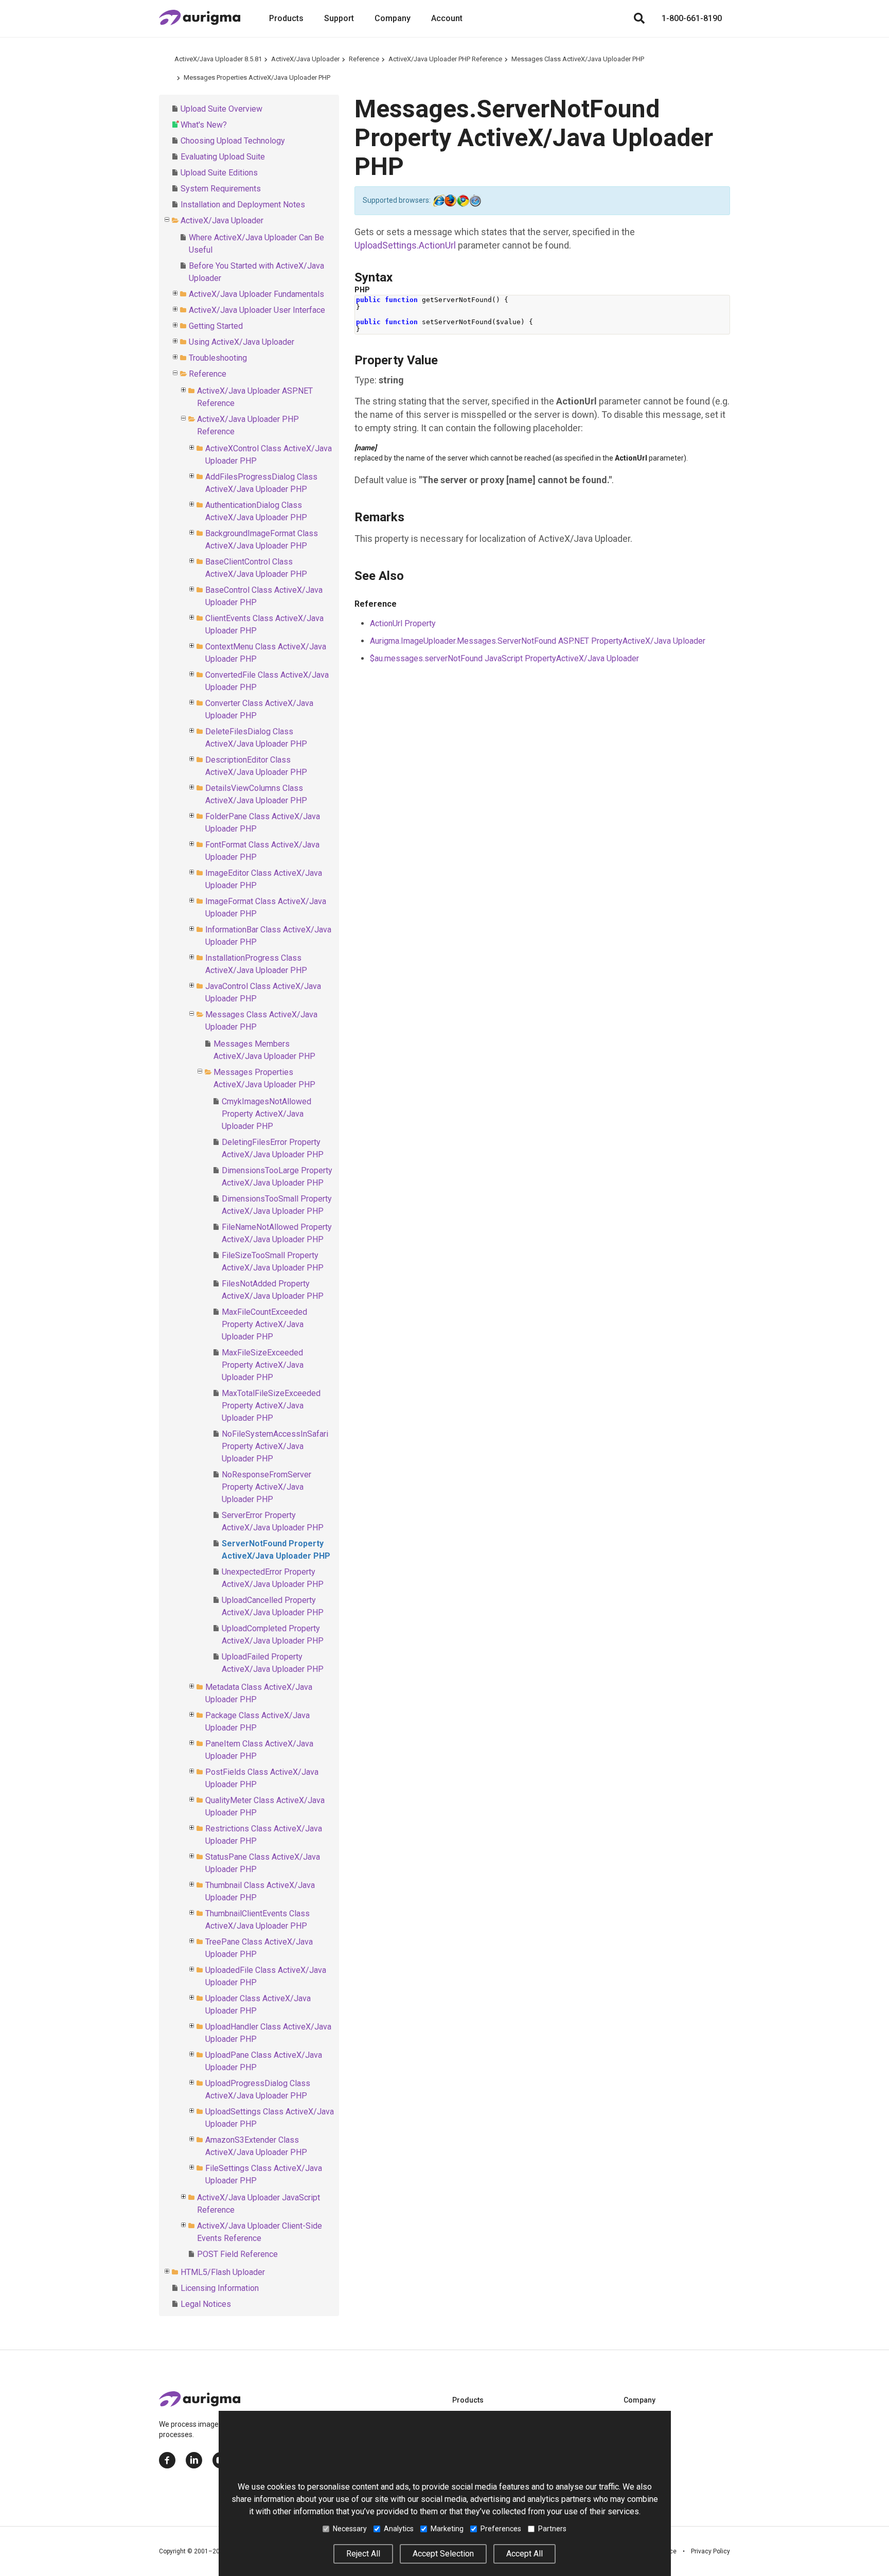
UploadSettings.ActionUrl (405, 245)
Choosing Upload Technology (233, 141)
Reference (364, 59)
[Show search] (639, 19)
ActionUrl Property (403, 623)
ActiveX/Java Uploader (305, 59)
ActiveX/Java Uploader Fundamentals (256, 294)
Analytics (399, 2529)
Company (393, 18)
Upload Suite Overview (221, 109)
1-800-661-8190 (692, 18)
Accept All (524, 2554)
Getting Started (216, 326)
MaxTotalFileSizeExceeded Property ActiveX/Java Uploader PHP (271, 1406)
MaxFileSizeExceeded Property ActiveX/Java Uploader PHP (263, 1365)
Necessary (350, 2529)
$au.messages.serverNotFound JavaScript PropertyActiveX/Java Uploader (504, 658)
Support (339, 18)
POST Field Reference (237, 2254)
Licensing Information (220, 2288)
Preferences (501, 2529)
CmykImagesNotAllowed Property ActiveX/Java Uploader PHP (266, 1114)
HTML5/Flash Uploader (223, 2272)
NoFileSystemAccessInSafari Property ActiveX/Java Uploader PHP (275, 1446)
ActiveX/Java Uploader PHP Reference (445, 59)
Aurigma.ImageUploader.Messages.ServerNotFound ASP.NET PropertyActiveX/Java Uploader (538, 641)
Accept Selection (443, 2554)
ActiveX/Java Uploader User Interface (257, 310)
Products (286, 18)
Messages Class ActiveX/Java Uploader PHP (578, 59)
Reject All (363, 2554)
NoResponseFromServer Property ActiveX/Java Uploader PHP (266, 1487)
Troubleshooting (218, 358)
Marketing (447, 2529)
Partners (552, 2529)
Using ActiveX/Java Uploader (242, 342)
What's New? (204, 125)
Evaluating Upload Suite (223, 157)
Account (447, 18)
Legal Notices (206, 2304)
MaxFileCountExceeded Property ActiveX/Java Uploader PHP (264, 1324)
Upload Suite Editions (219, 173)
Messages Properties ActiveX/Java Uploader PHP (257, 77)
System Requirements (221, 189)
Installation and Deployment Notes (243, 205)
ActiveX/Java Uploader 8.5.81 (218, 59)
